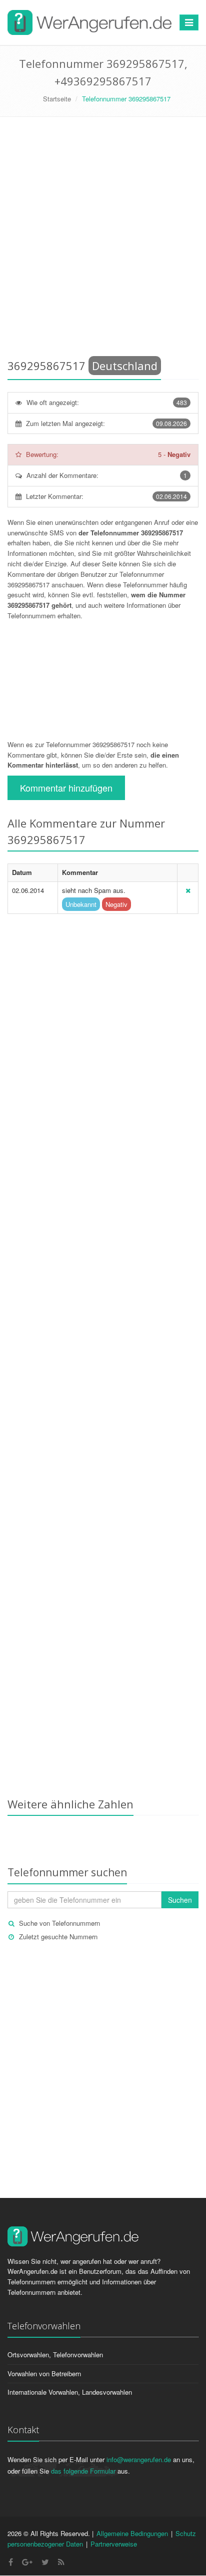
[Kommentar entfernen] (188, 890)
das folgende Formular (83, 2471)
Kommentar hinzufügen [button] (66, 788)
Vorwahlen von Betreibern (44, 2373)
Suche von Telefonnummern (59, 1923)
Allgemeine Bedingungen (132, 2533)
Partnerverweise (114, 2544)
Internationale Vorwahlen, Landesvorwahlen (70, 2392)
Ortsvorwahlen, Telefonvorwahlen (55, 2355)
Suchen (180, 1900)
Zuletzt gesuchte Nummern (58, 1936)
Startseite (57, 99)
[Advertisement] (103, 240)
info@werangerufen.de (139, 2459)
